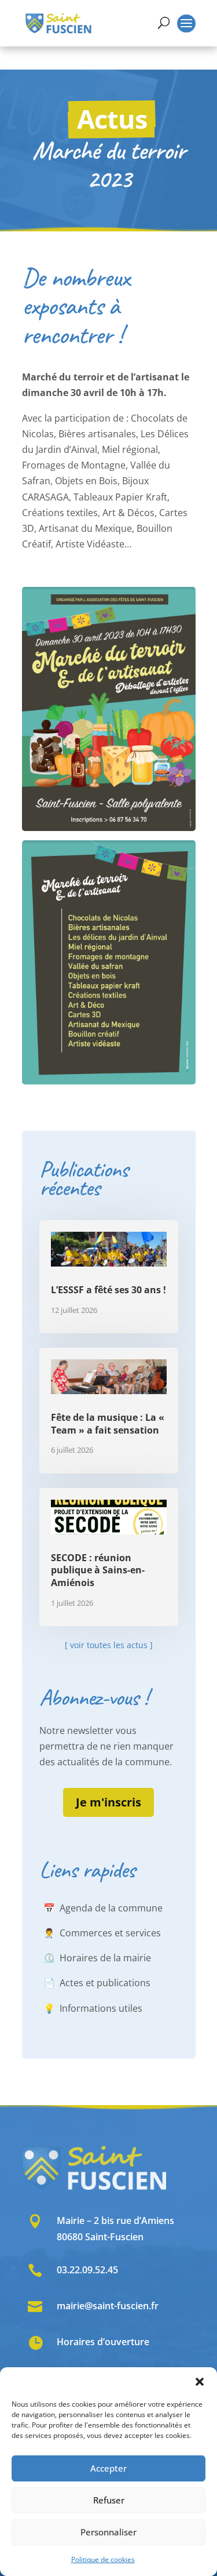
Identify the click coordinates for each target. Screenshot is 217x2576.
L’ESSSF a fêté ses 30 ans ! (108, 1290)
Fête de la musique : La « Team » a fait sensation (108, 1424)
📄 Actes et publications (97, 1983)
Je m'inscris (108, 1802)
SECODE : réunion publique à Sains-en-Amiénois (98, 1570)
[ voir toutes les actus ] (109, 1645)
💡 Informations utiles (93, 2008)
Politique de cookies (103, 2559)
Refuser (109, 2500)
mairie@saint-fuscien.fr (108, 2306)
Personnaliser (108, 2532)
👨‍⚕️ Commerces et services (102, 1933)
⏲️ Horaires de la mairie (97, 1958)
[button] (200, 2382)
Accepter (108, 2468)
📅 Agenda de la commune (103, 1908)
